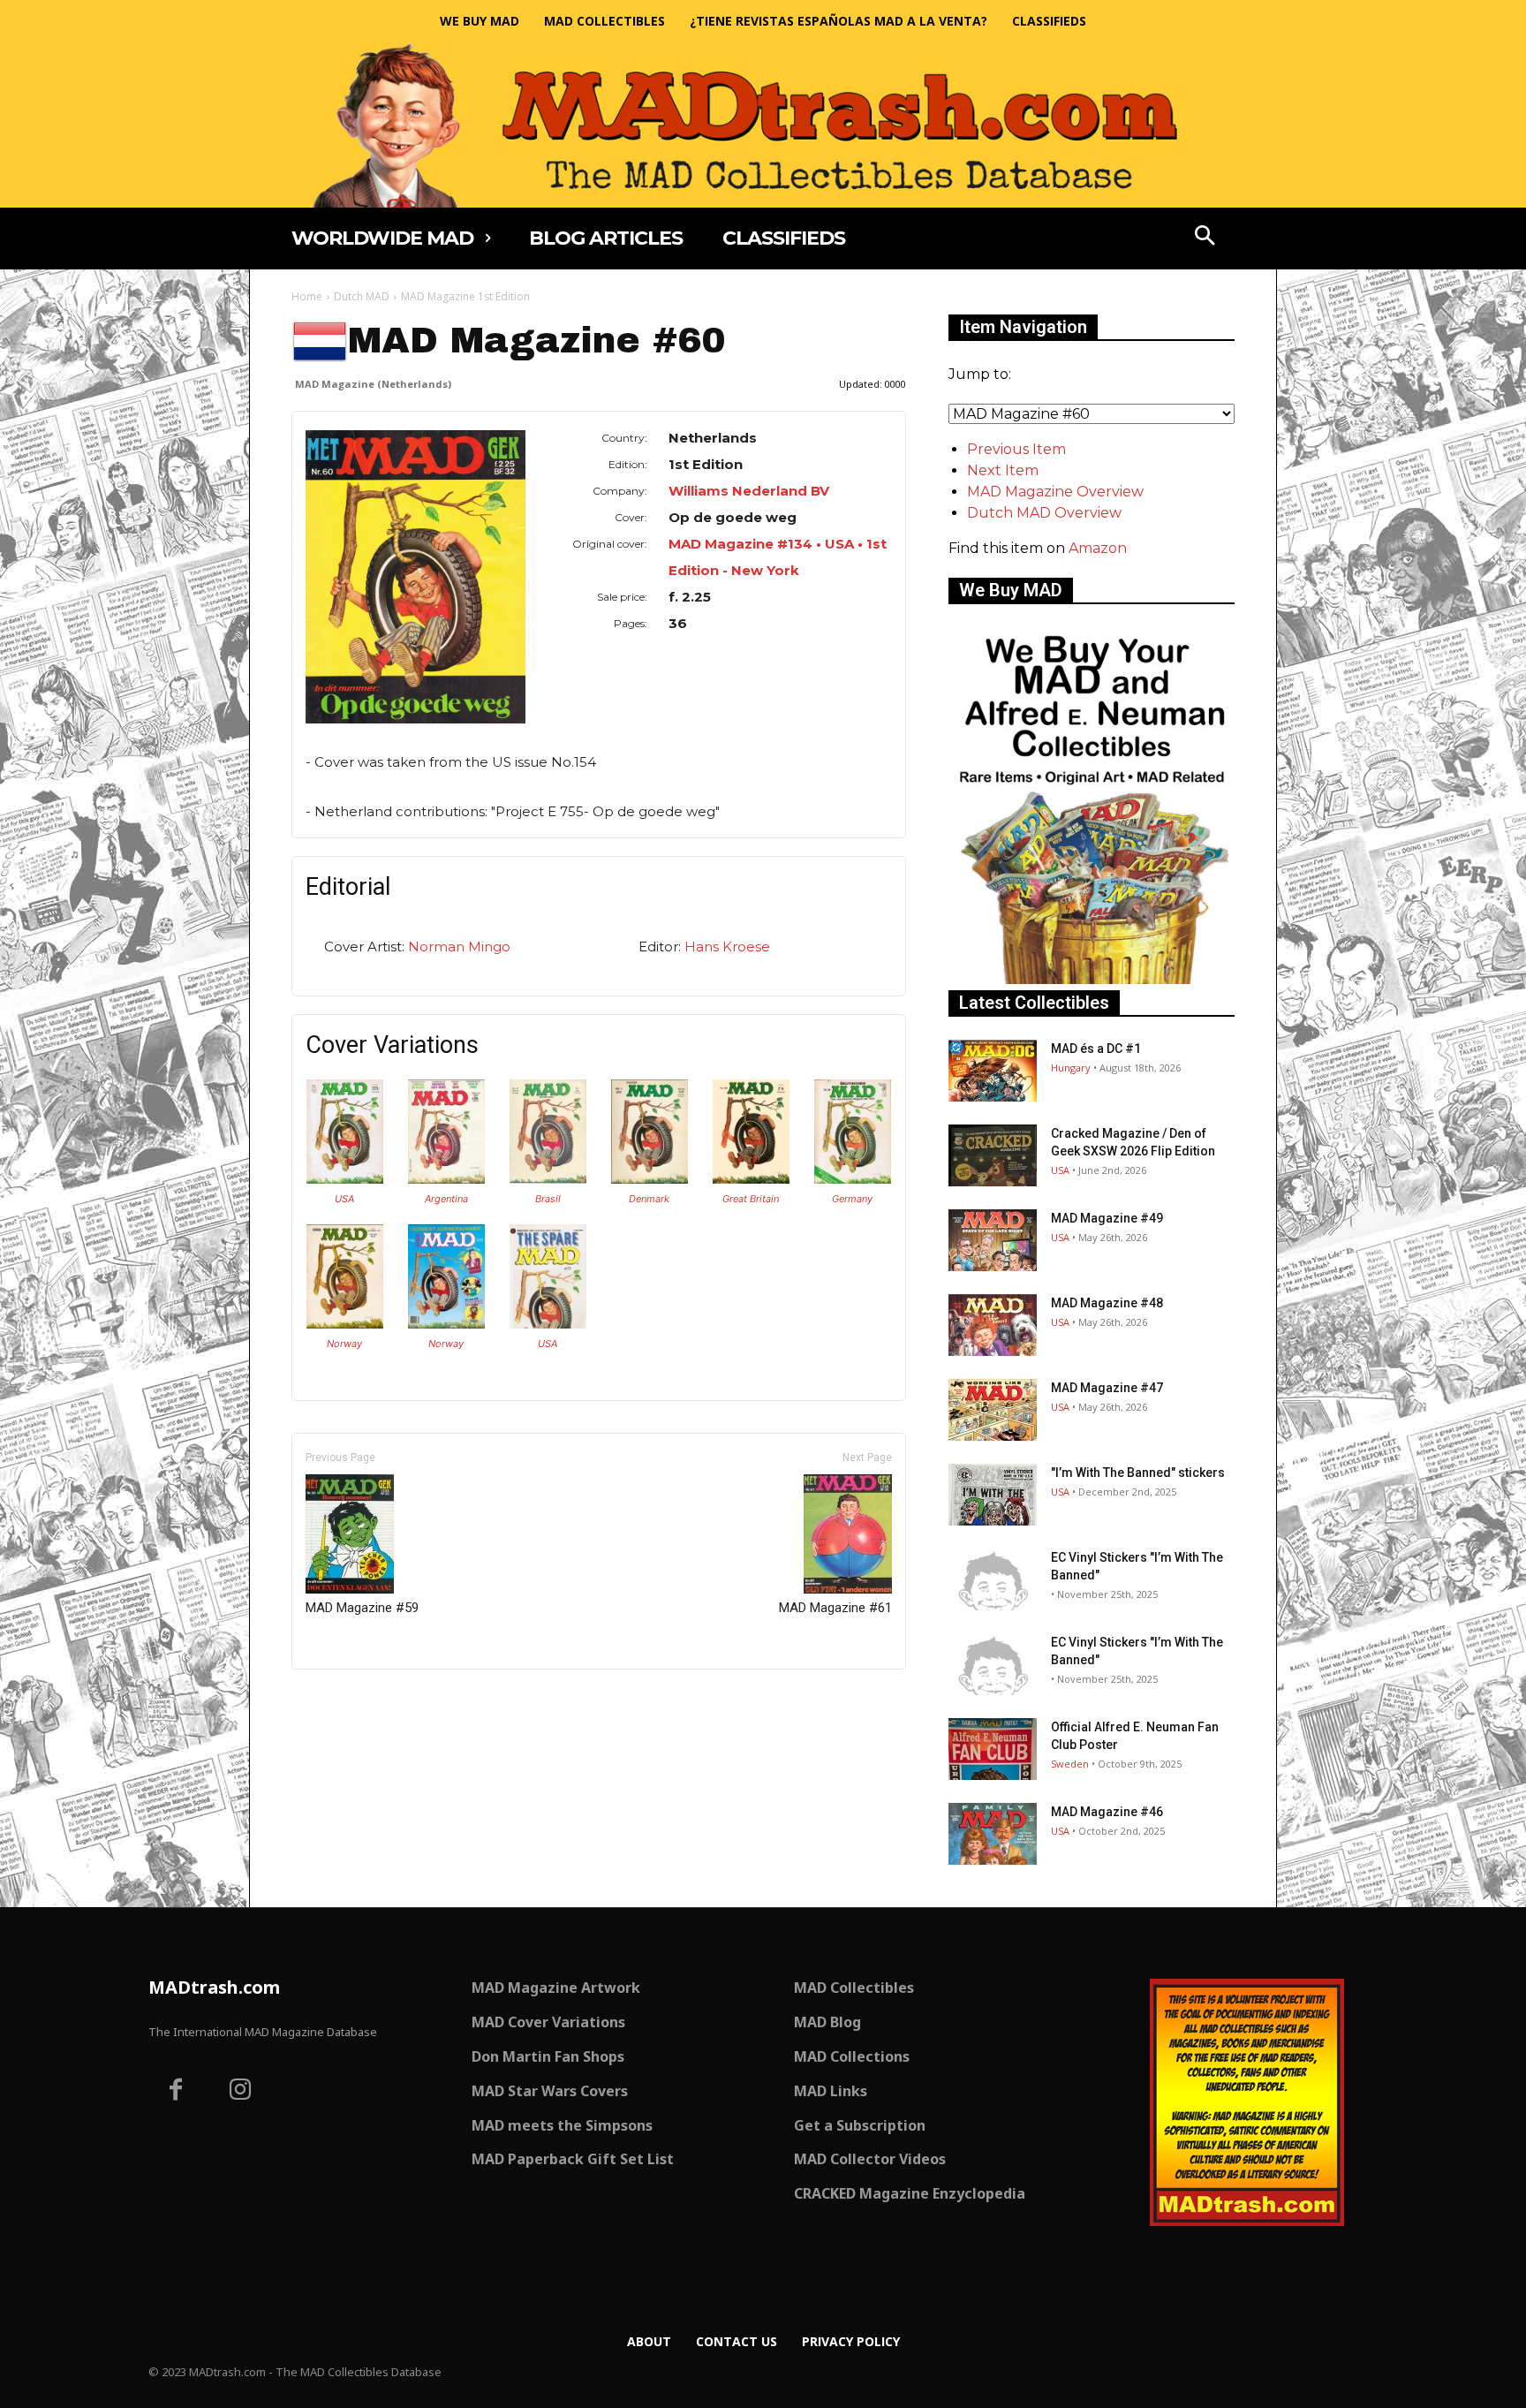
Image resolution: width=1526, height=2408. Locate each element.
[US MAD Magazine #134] (345, 1179)
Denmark (649, 1199)
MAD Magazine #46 (1107, 1812)
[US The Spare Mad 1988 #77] (548, 1324)
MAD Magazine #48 (1107, 1303)
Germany (852, 1199)
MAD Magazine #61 (835, 1608)
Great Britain (751, 1199)
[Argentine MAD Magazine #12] (446, 1179)
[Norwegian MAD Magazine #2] (446, 1324)
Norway (344, 1344)
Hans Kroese (727, 947)
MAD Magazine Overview (1055, 492)
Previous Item (1016, 449)
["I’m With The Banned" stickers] (993, 1495)
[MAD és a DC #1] (993, 1071)
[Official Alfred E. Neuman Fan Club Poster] (993, 1749)
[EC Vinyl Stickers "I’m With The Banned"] (993, 1579)
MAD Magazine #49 (1107, 1218)
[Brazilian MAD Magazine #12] (548, 1179)
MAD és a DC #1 (1096, 1049)
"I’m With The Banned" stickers (1138, 1473)
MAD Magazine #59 (362, 1608)
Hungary (1071, 1068)
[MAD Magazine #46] (993, 1834)
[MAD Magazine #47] (993, 1410)
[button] (1205, 238)
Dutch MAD (362, 296)
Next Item (1003, 470)
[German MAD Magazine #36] (853, 1179)
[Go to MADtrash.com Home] (763, 125)
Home (307, 296)
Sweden (1070, 1764)
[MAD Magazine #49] (993, 1240)
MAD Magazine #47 (1107, 1388)
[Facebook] (176, 2092)
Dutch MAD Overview (1044, 513)
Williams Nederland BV (749, 491)
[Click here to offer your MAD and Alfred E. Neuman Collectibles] (1092, 979)
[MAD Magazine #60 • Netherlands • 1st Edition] (415, 577)
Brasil (548, 1199)
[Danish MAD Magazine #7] (650, 1179)
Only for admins (353, 1699)
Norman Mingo (459, 947)
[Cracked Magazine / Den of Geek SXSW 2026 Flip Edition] (993, 1155)
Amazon (1098, 548)
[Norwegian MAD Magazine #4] (345, 1324)
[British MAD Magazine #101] (751, 1179)
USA (344, 1199)
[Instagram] (241, 2092)
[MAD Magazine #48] (993, 1325)
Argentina (446, 1199)
